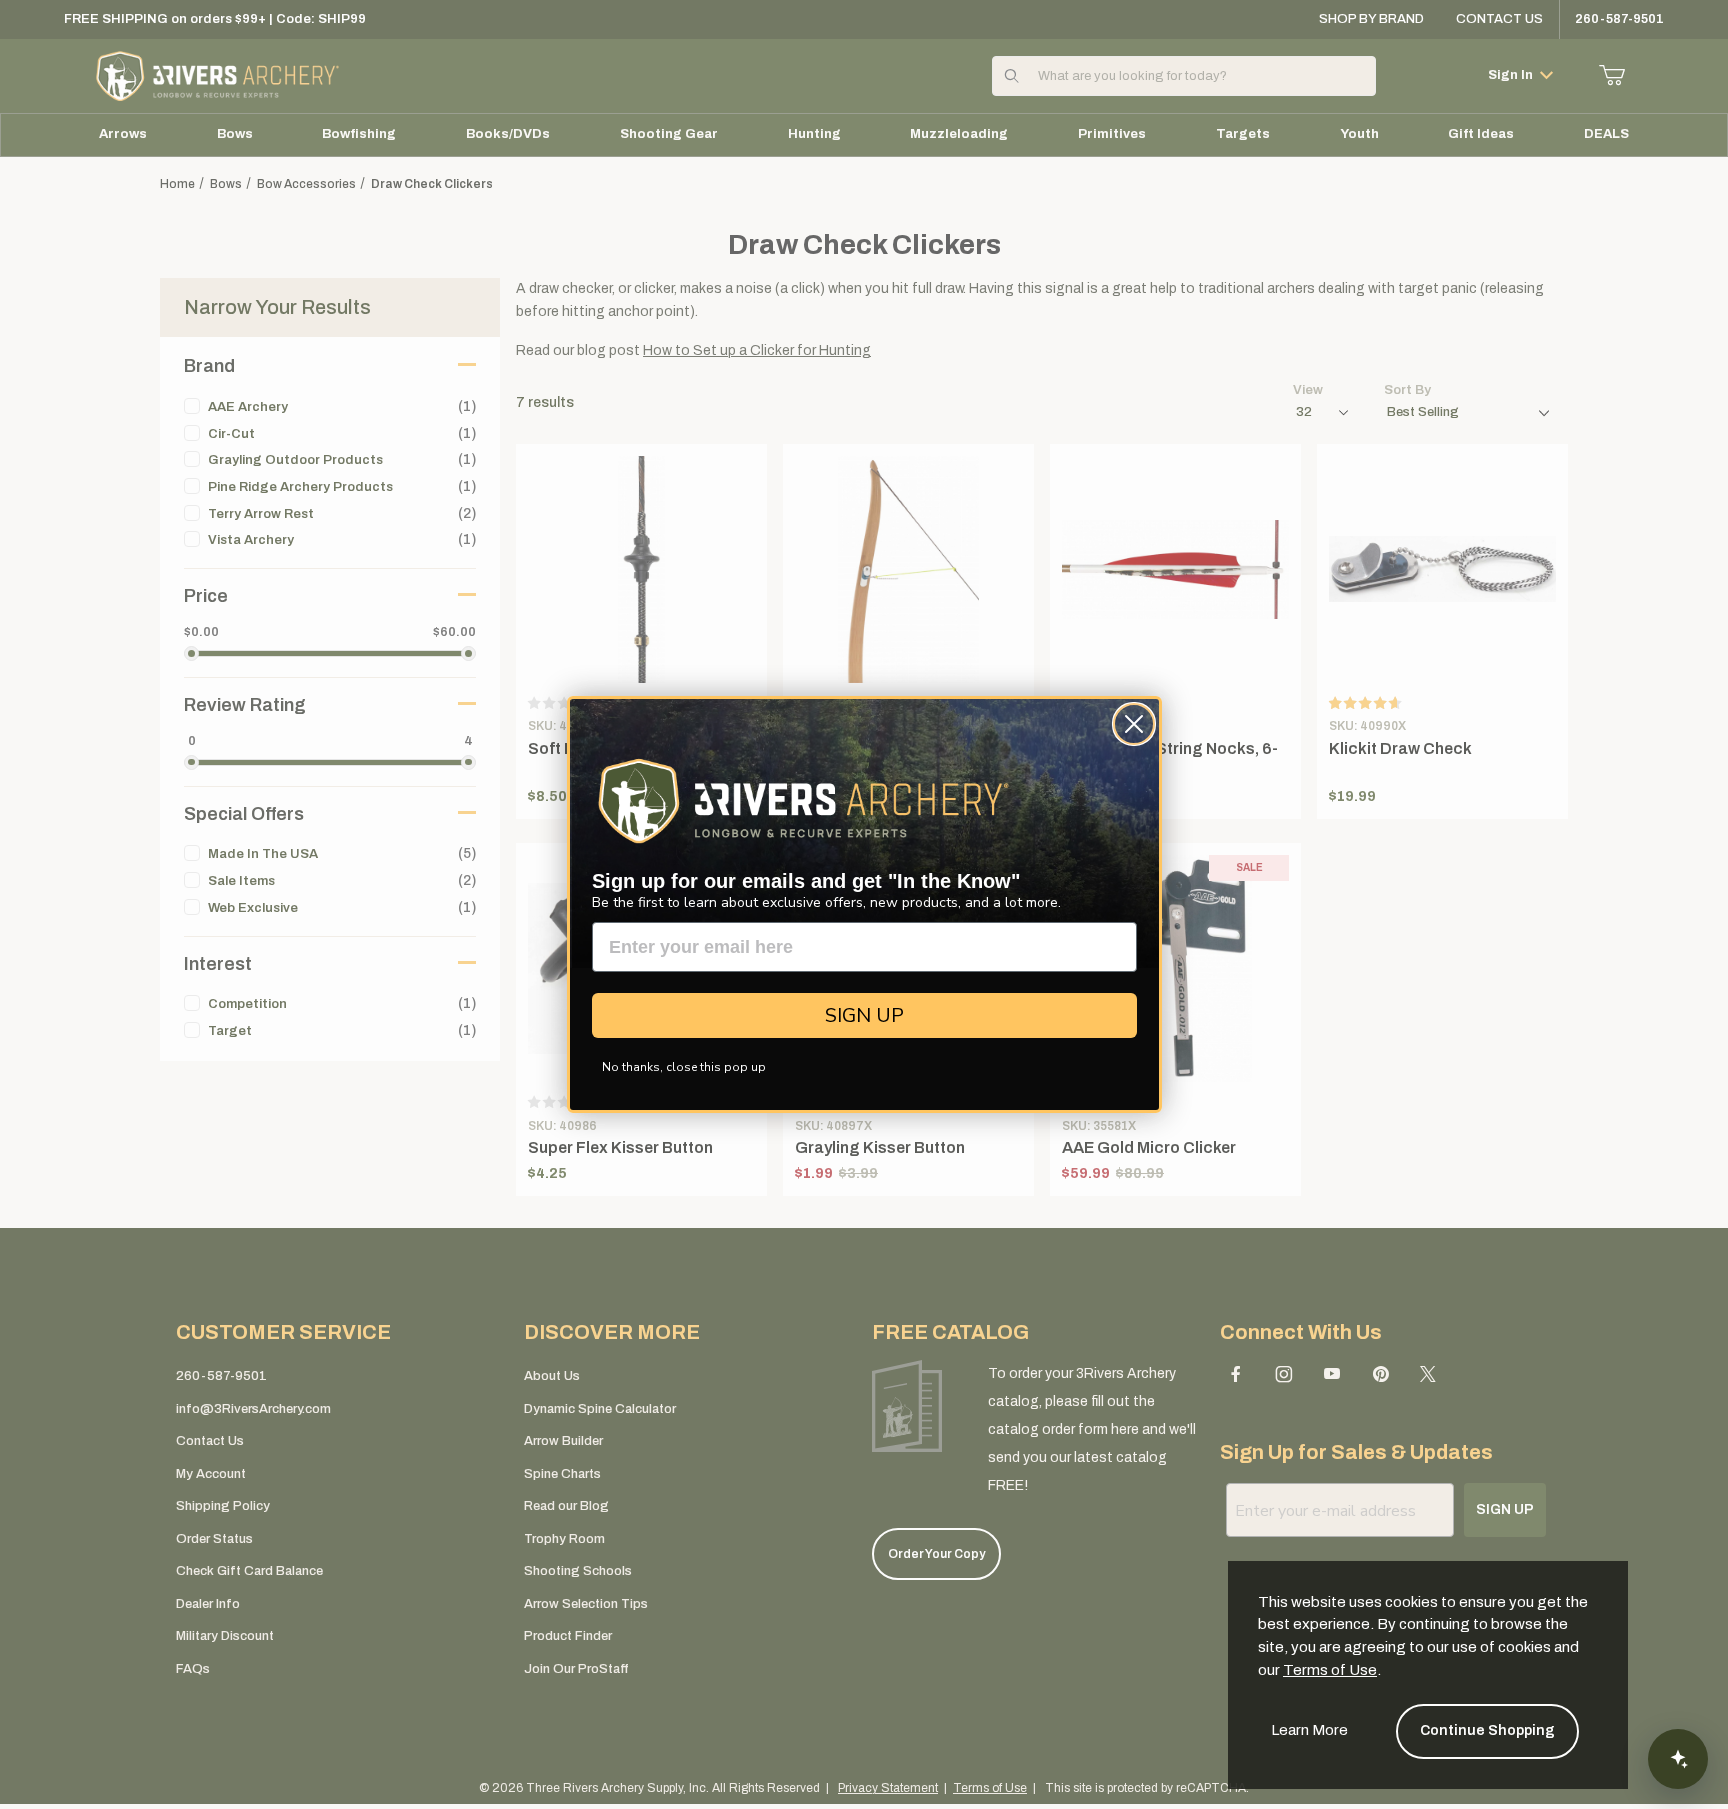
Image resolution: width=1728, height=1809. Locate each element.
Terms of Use (1330, 1670)
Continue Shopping (1487, 1730)
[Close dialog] (1134, 724)
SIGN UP (864, 1015)
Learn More (1309, 1730)
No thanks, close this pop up (684, 1067)
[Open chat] (1678, 1759)
